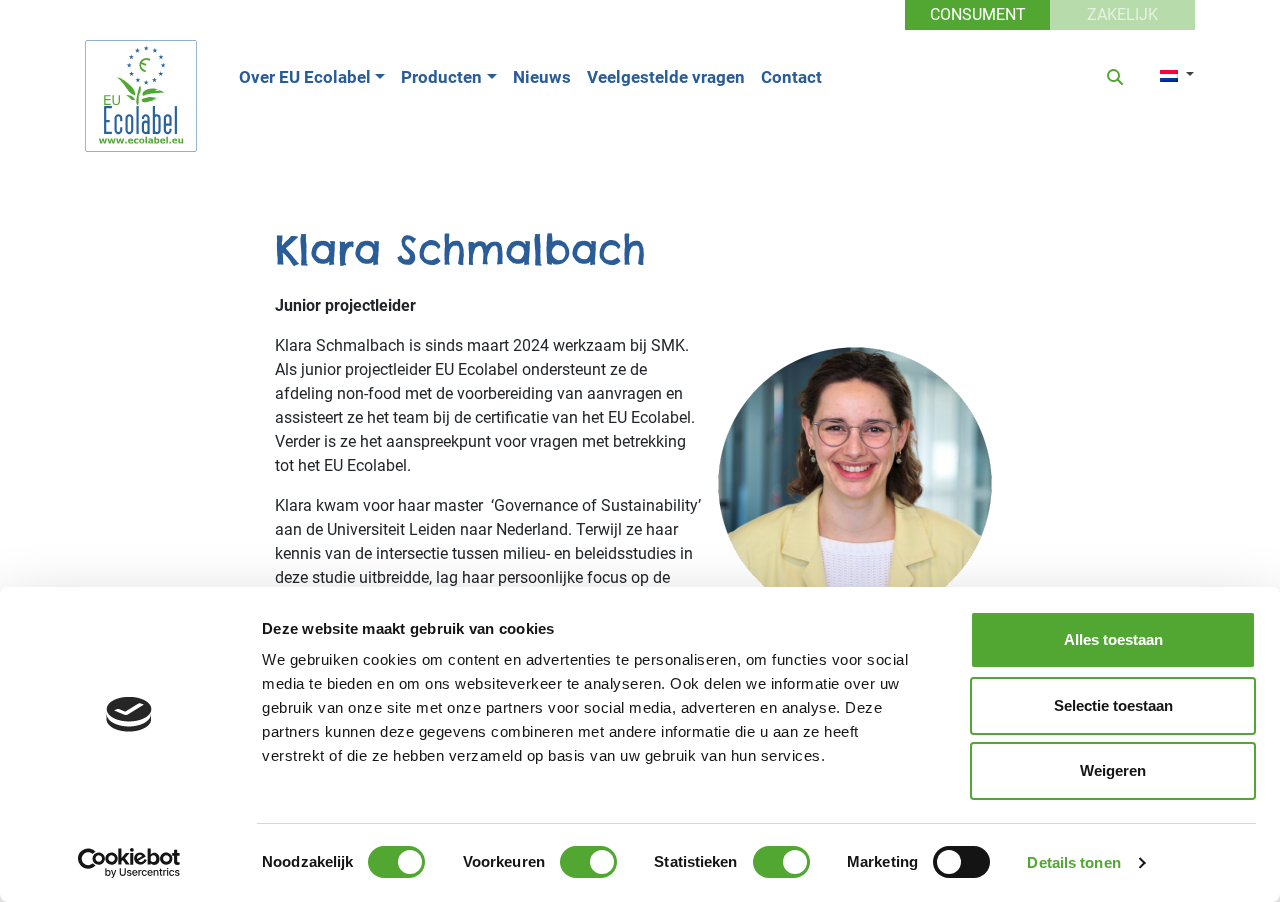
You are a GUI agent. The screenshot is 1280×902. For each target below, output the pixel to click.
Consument (978, 14)
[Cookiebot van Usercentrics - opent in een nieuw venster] (129, 863)
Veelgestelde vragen (666, 77)
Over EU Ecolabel (305, 77)
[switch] (588, 862)
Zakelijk (1122, 14)
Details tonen (1073, 862)
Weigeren (1113, 770)
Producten (441, 77)
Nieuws (542, 77)
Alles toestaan (1113, 639)
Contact (791, 77)
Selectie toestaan (1113, 705)
